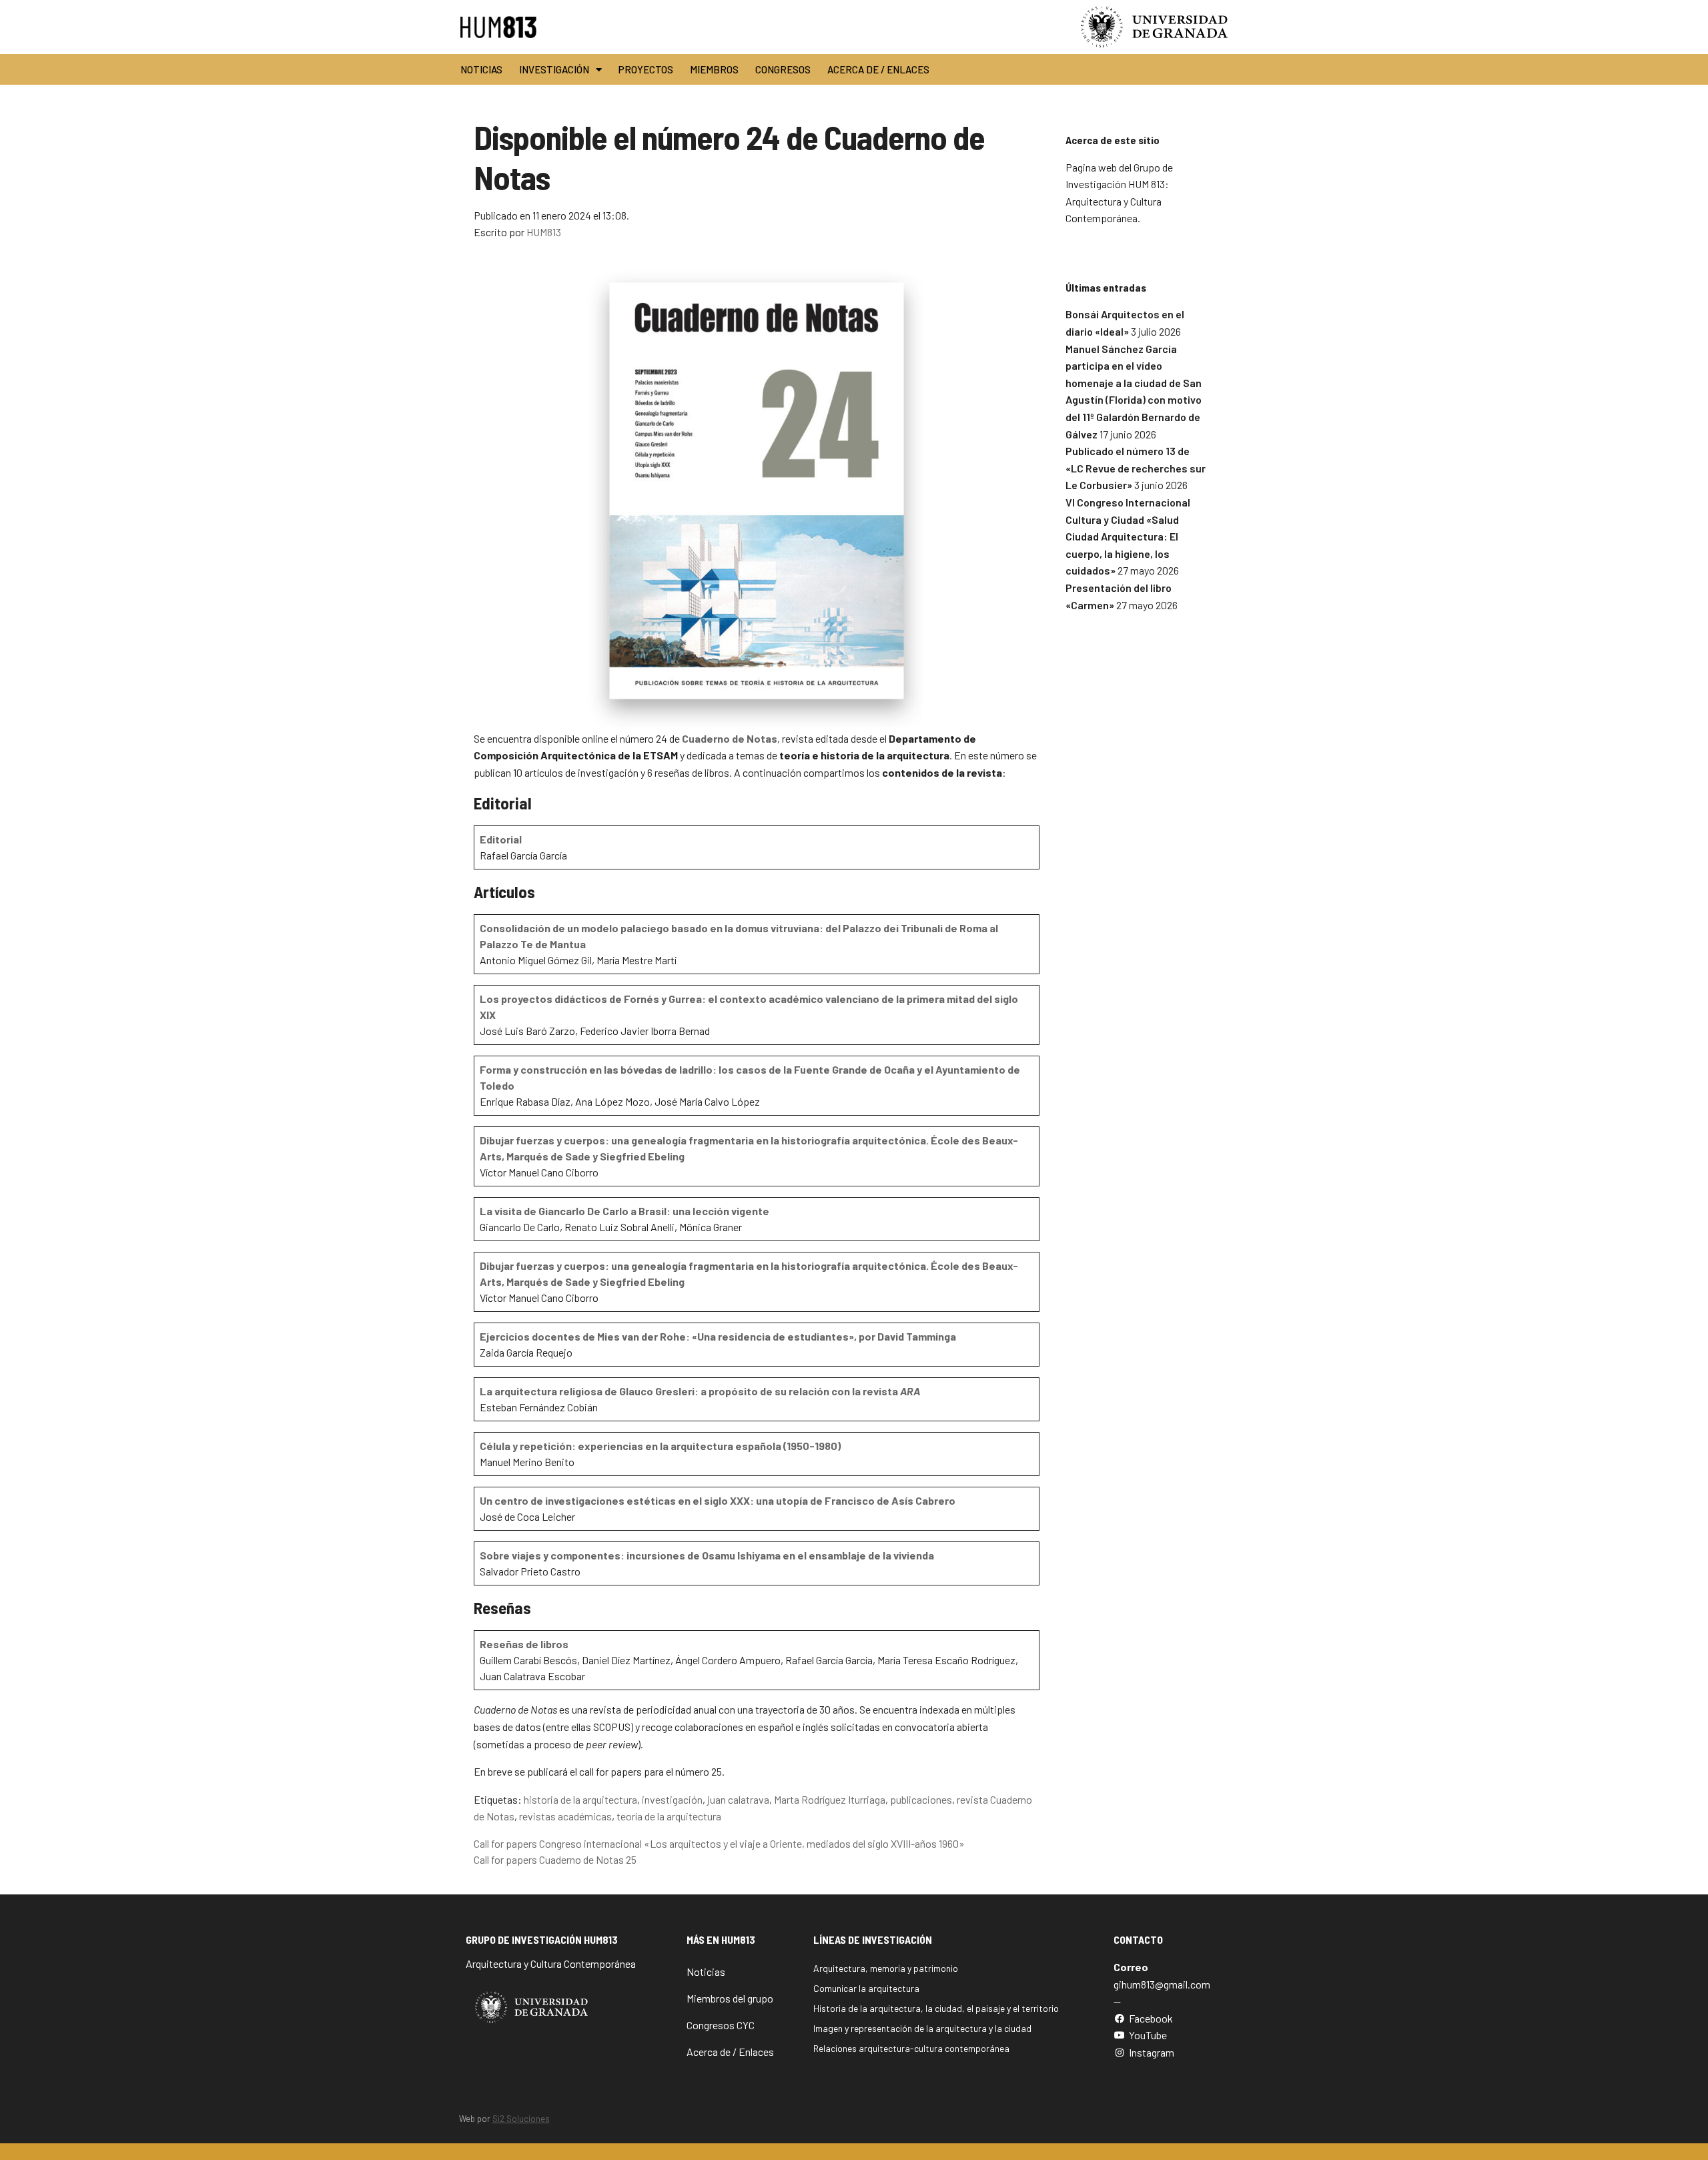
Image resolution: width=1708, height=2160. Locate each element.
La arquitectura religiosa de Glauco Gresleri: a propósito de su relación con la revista (700, 1391)
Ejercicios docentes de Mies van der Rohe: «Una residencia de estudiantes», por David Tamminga (718, 1336)
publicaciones (921, 1799)
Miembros (714, 69)
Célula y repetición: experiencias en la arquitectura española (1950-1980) (660, 1446)
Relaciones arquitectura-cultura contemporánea (911, 2048)
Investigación (554, 69)
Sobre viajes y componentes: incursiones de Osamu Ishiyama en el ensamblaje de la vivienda (707, 1555)
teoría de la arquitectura (669, 1816)
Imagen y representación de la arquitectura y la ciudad (922, 2028)
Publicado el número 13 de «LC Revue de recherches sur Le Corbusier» (1136, 468)
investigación (672, 1799)
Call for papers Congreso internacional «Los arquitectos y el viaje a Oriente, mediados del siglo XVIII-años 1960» (719, 1843)
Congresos (783, 69)
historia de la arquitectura (580, 1799)
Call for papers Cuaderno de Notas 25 (555, 1859)
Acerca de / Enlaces (878, 69)
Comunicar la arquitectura (866, 1988)
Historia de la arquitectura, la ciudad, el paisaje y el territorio (936, 2008)
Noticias (481, 69)
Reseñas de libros (524, 1644)
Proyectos (646, 69)
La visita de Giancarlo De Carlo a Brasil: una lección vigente (624, 1211)
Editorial (501, 839)
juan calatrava (738, 1799)
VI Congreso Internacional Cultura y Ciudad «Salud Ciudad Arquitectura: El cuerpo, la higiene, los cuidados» (1128, 536)
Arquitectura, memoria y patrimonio (886, 1968)
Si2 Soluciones (521, 2119)
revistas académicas (565, 1816)
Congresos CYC (721, 2025)
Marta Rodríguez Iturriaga (830, 1799)
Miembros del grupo (730, 1998)
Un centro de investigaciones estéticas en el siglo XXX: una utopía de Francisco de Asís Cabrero (718, 1500)
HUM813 (544, 232)
